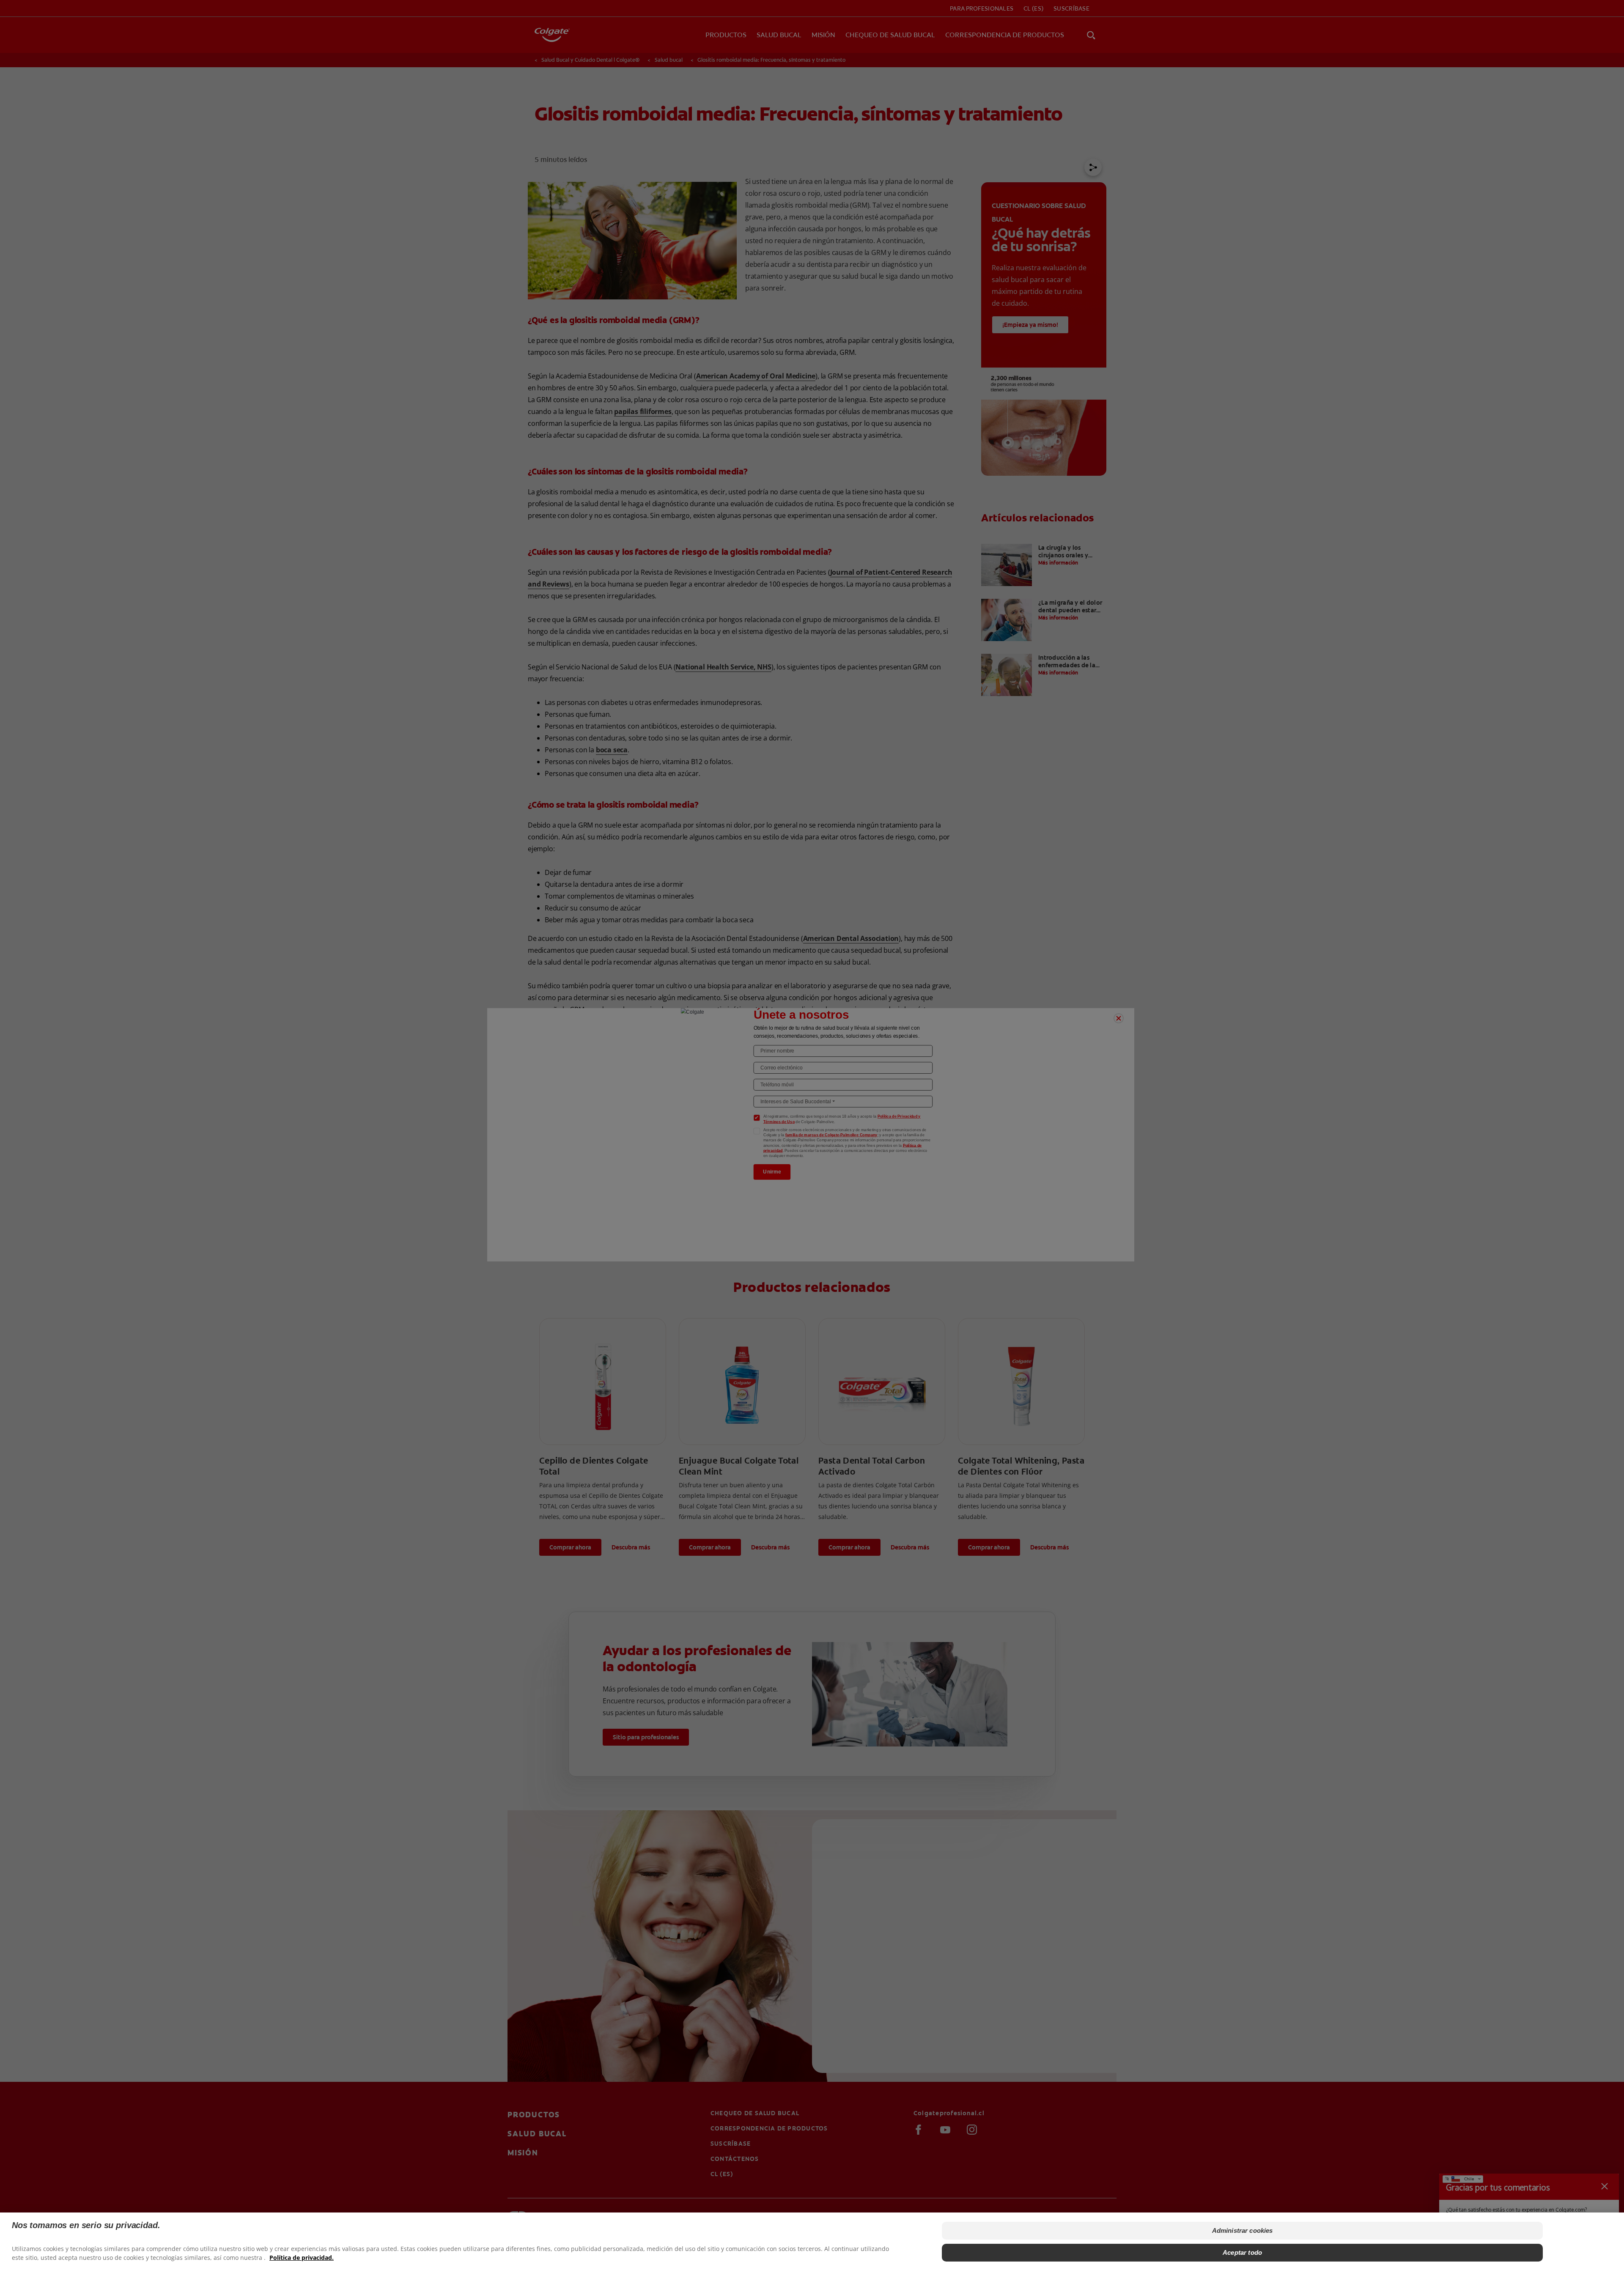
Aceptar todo (1242, 2252)
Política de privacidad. (302, 2258)
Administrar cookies (1243, 2230)
